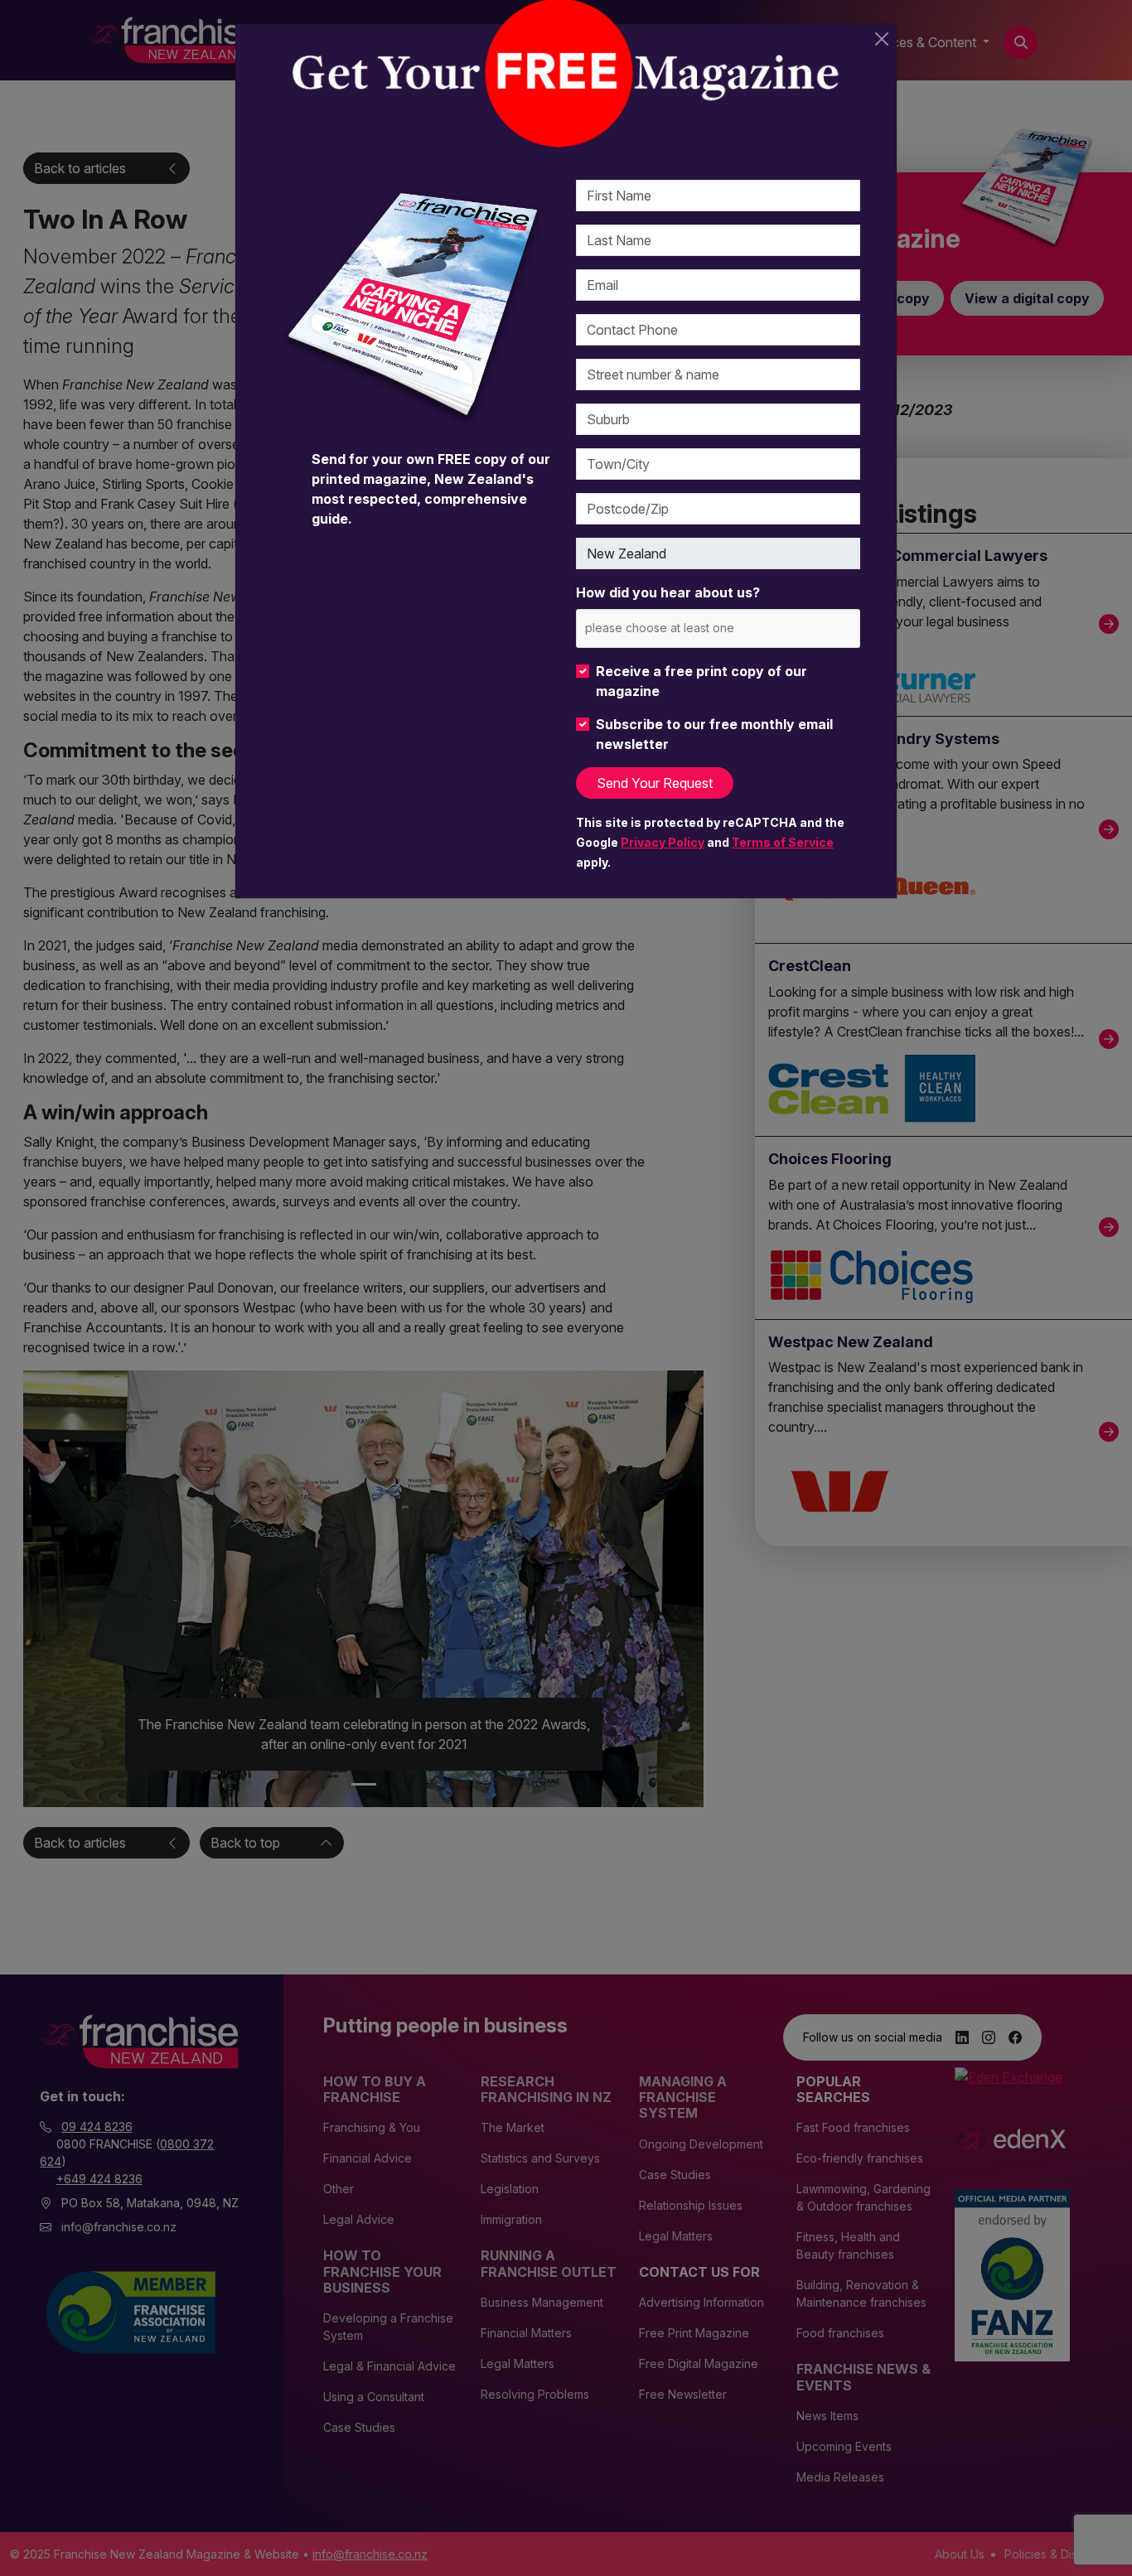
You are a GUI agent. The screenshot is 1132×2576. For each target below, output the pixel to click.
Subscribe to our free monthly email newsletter (714, 734)
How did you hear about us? (668, 592)
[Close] (882, 39)
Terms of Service (783, 842)
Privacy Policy (663, 842)
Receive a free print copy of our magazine (701, 681)
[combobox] (718, 628)
